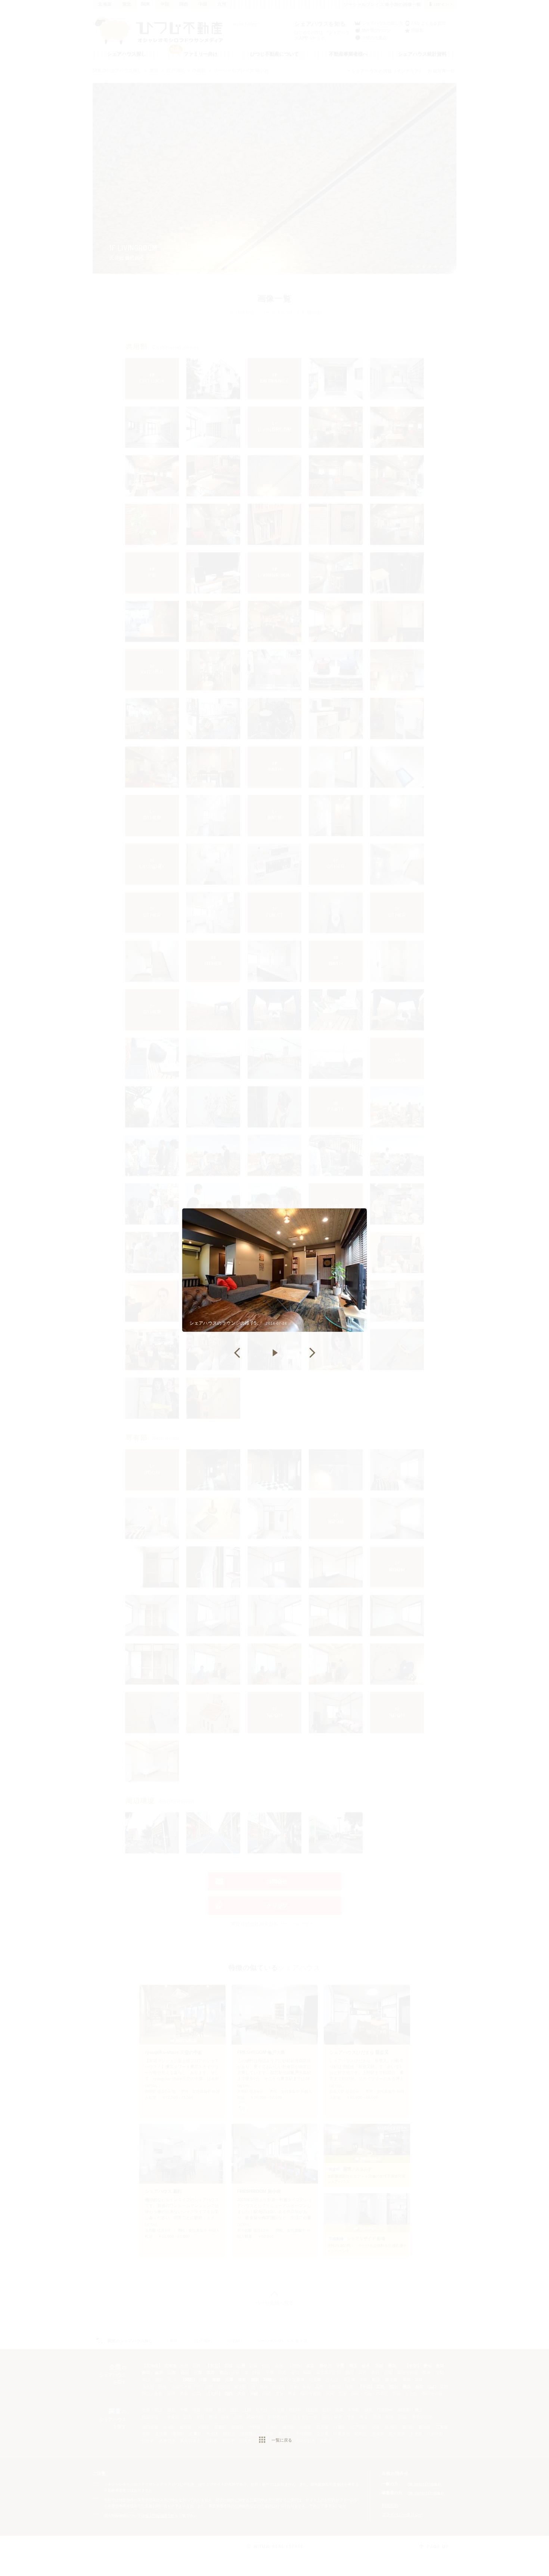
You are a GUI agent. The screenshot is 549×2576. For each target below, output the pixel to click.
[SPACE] (274, 1353)
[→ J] (312, 1353)
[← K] (237, 1353)
